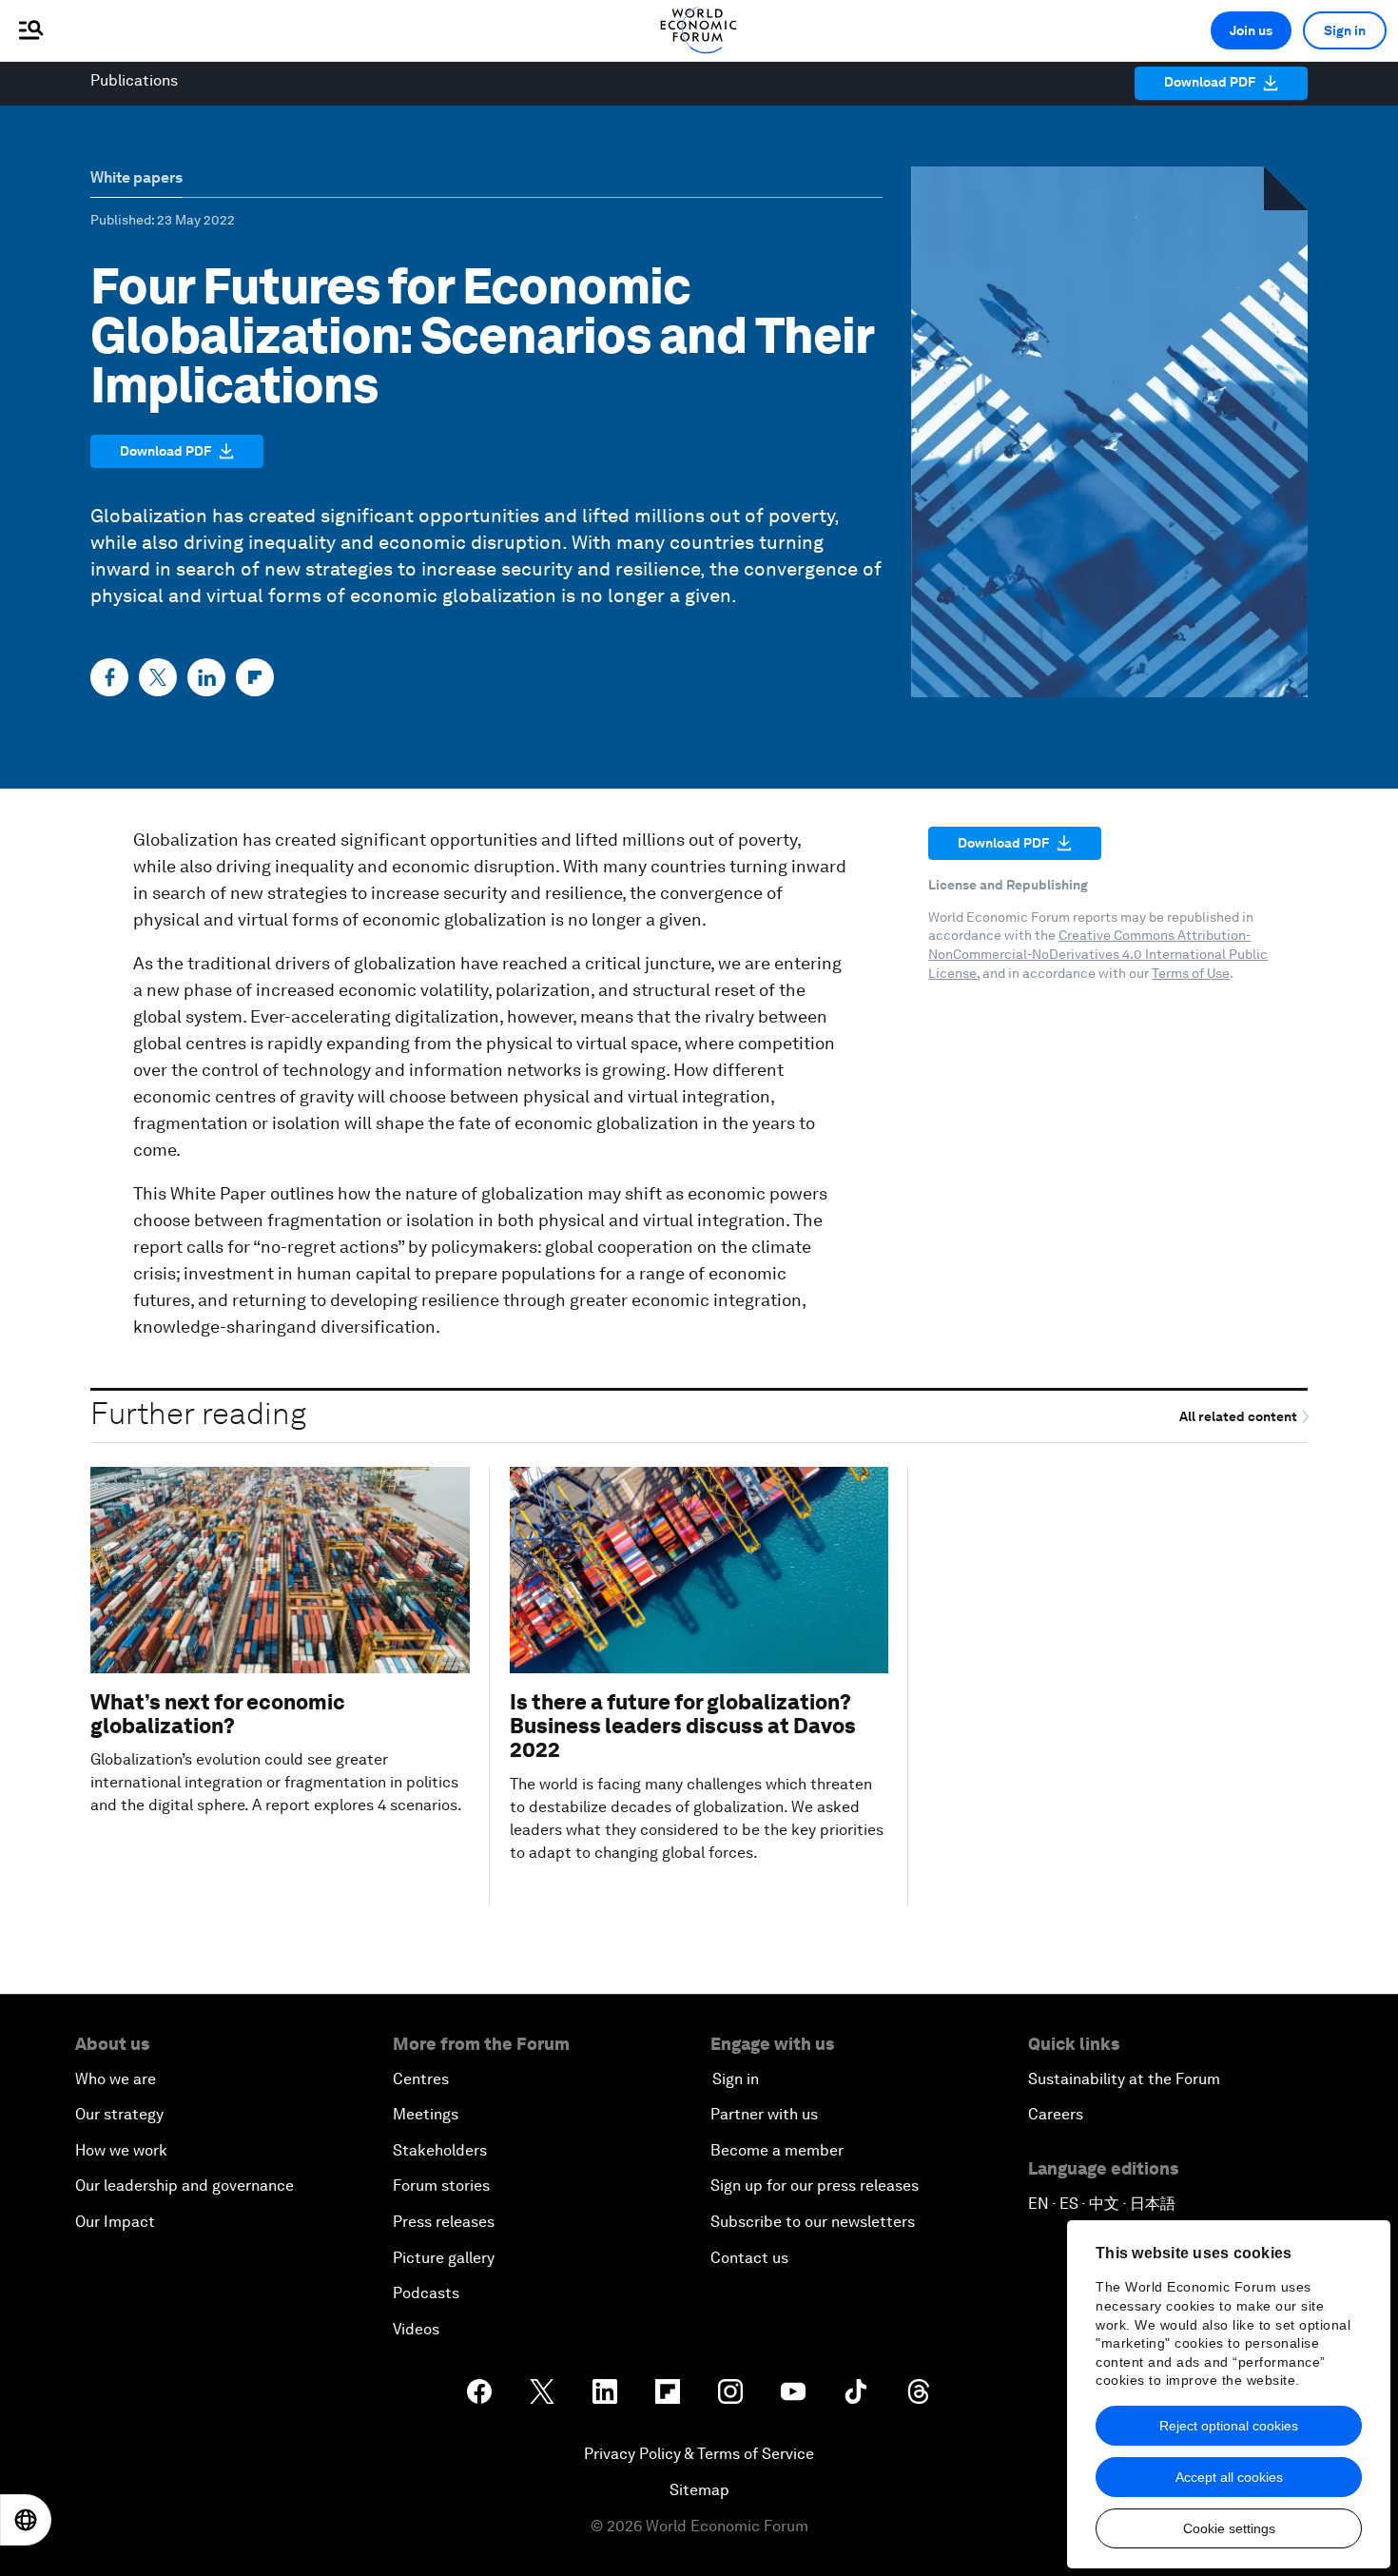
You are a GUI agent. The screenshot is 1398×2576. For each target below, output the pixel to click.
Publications (134, 80)
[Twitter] (158, 677)
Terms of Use (1191, 973)
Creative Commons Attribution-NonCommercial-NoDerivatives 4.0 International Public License (1098, 954)
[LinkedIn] (206, 677)
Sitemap (699, 2490)
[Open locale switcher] (26, 2520)
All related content (1240, 1417)
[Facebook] (109, 677)
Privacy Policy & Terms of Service (699, 2454)
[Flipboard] (255, 677)
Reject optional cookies (1229, 2426)
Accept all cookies (1229, 2477)
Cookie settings (1229, 2528)
